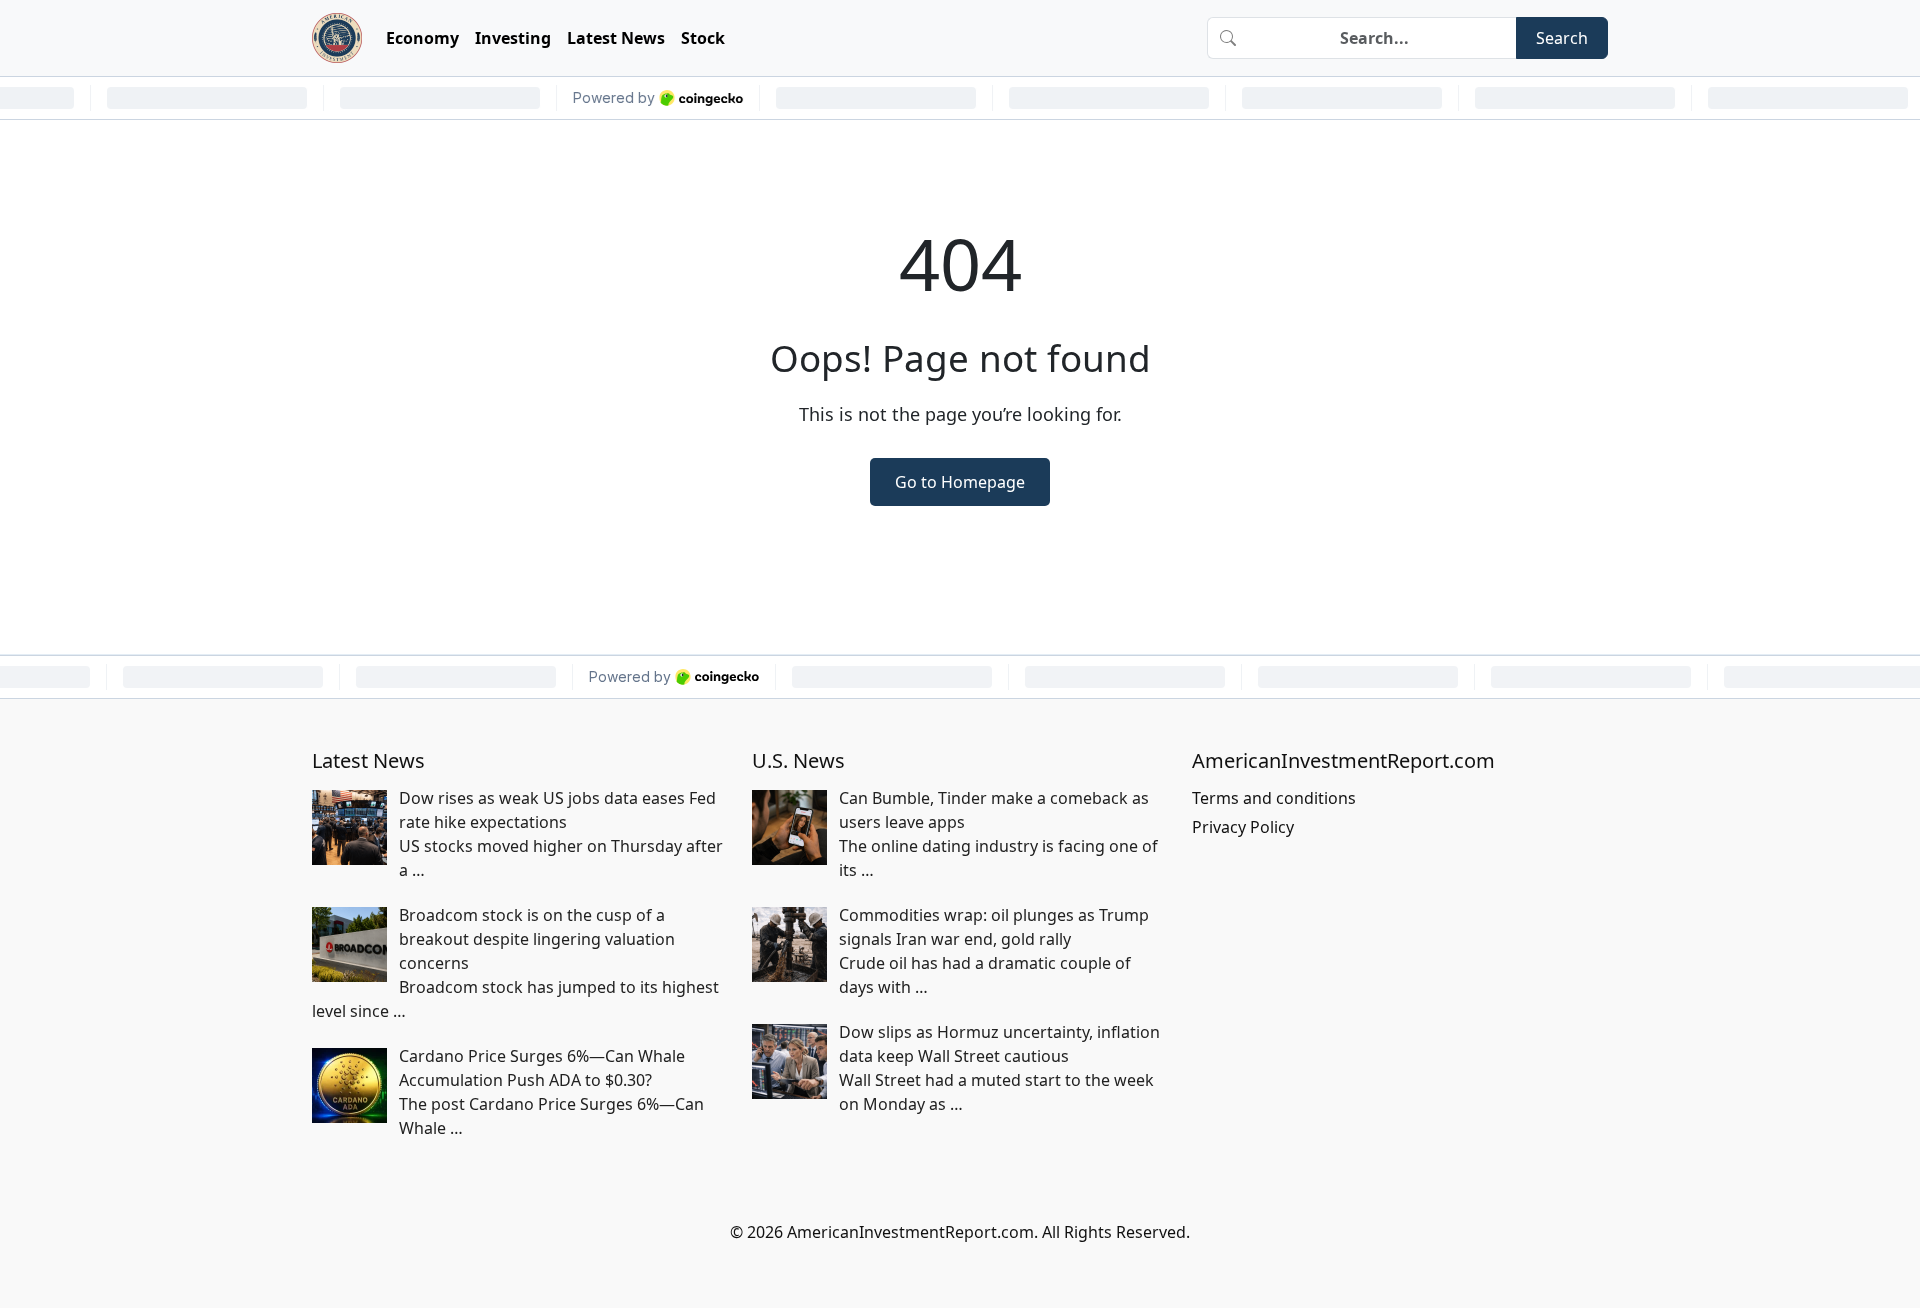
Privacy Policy (1243, 827)
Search (1562, 38)
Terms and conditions (1274, 798)
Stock (703, 38)
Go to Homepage (960, 482)
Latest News (616, 38)
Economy (422, 38)
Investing (513, 38)
